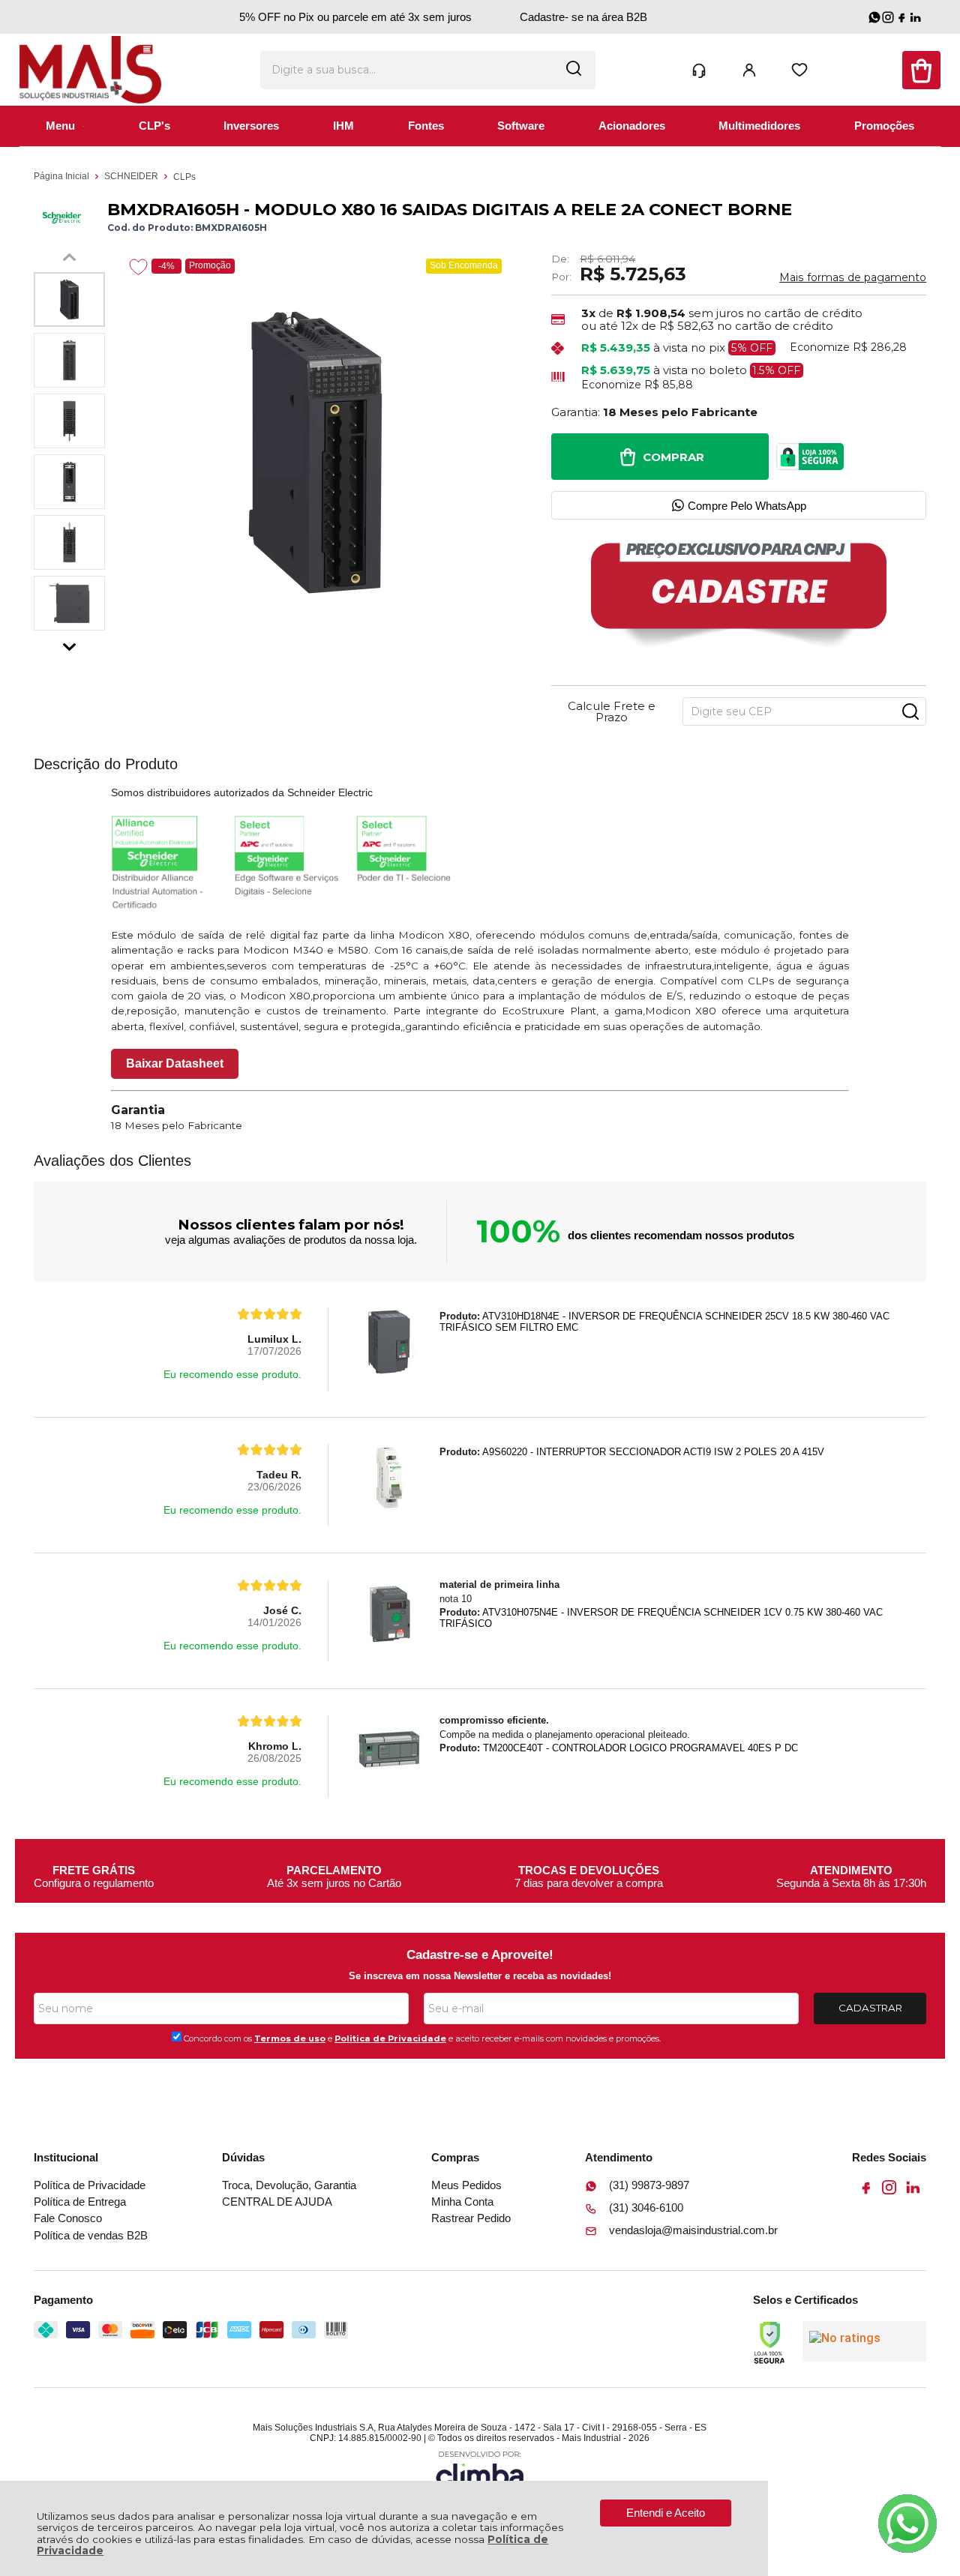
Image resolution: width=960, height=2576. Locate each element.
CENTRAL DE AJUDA (277, 2202)
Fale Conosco (68, 2218)
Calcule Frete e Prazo (612, 711)
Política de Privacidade (90, 2185)
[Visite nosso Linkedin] (915, 17)
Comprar (673, 457)
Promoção (210, 265)
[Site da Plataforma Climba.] (480, 2471)
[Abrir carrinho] (921, 70)
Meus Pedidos (466, 2185)
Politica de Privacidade (390, 2038)
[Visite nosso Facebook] (901, 17)
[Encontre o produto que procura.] (574, 70)
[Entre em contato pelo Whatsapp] (874, 17)
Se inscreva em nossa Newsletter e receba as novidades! (480, 1976)
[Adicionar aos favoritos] (138, 267)
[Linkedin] (912, 2192)
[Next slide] (69, 643)
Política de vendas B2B (91, 2235)
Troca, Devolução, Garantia (289, 2185)
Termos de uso (290, 2038)
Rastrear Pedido (471, 2218)
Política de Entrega (80, 2202)
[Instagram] (889, 2192)
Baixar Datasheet (175, 1063)
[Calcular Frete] (910, 711)
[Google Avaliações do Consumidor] (864, 2341)
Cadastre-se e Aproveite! (480, 1955)
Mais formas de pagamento (853, 277)
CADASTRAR (870, 2008)
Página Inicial (63, 176)
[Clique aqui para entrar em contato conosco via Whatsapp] (907, 2524)
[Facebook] (866, 2192)
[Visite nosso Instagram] (888, 17)
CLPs (184, 177)
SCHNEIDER (132, 176)
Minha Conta (462, 2202)
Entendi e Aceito (666, 2513)
